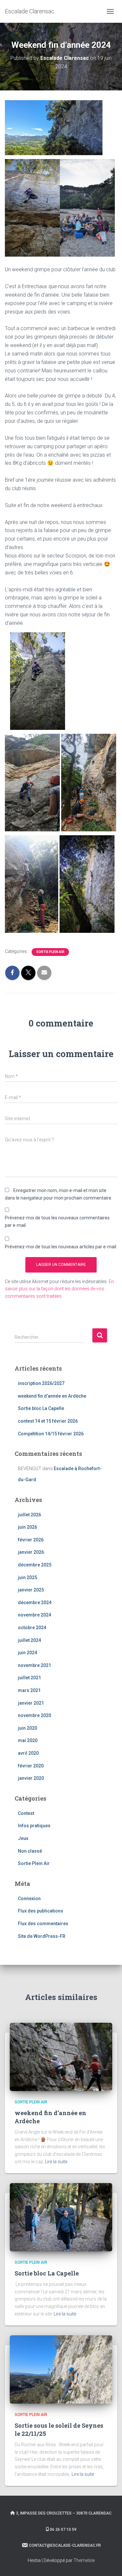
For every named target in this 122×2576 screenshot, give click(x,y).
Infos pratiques (34, 1826)
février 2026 (31, 1540)
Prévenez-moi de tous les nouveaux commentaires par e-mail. (57, 1221)
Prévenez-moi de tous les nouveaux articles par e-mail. (61, 1247)
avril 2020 (28, 1753)
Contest (26, 1813)
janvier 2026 (31, 1552)
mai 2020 (28, 1740)
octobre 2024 (32, 1628)
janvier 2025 (31, 1590)
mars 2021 (29, 1690)
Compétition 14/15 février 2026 (51, 1434)
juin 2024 (27, 1653)
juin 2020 (27, 1728)
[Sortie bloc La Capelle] (61, 2217)
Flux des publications (41, 1911)
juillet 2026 (29, 1515)
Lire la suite (56, 2162)
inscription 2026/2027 (41, 1383)
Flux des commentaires (43, 1924)
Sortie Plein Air (50, 952)
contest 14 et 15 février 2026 (48, 1421)
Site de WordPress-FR (42, 1936)
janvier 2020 (31, 1778)
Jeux (23, 1838)
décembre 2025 (35, 1565)
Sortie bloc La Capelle (41, 1408)
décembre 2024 (35, 1603)
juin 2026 (27, 1527)
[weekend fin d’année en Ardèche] (61, 2057)
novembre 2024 (34, 1615)
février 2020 (31, 1766)
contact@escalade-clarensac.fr (65, 2545)
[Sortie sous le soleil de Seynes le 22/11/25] (61, 2369)
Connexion (29, 1898)
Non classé (30, 1851)
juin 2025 (27, 1577)
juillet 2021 (29, 1678)
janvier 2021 (31, 1703)
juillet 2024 (29, 1640)
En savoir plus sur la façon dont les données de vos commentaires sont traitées (59, 1289)
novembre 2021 (34, 1665)
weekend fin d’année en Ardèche (52, 1396)
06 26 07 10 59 (63, 2529)
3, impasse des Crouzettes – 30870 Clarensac (64, 2513)
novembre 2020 (34, 1715)
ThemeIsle (84, 2560)
